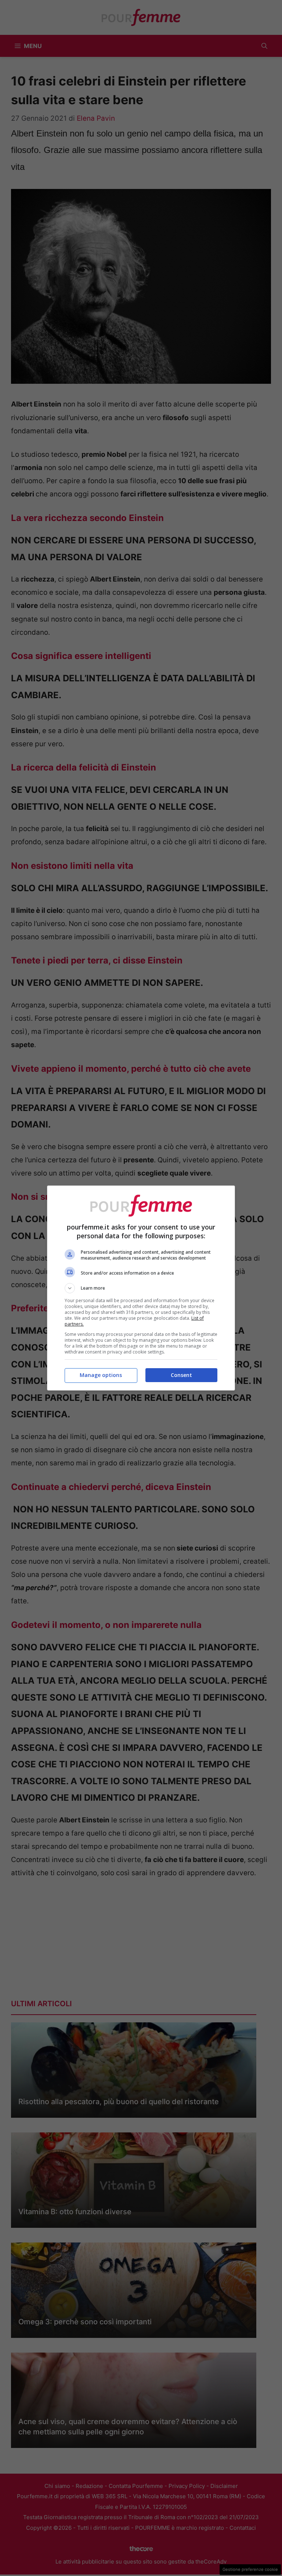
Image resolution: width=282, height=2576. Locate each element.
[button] (141, 1288)
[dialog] (141, 1288)
